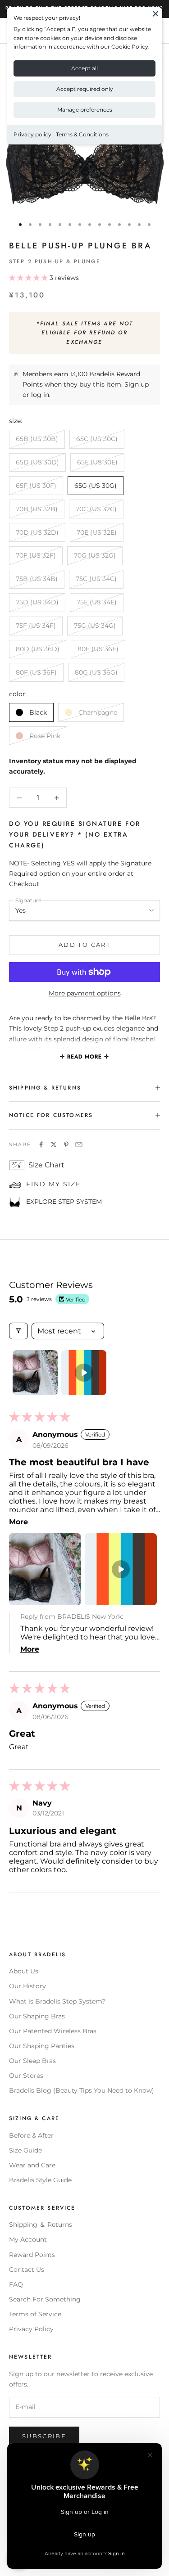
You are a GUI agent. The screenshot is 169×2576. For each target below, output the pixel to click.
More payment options (85, 993)
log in (40, 395)
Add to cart (84, 945)
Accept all (84, 68)
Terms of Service (35, 2314)
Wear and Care (32, 2165)
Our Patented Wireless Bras (53, 2031)
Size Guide (25, 2150)
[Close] (155, 14)
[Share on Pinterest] (66, 1144)
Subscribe (44, 2436)
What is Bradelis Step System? (57, 2001)
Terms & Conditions (82, 134)
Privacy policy (32, 134)
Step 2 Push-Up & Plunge (55, 261)
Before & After (31, 2135)
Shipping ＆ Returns (41, 2225)
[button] (29, 278)
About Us (24, 1971)
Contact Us (27, 2270)
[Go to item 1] (35, 1373)
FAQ (16, 2284)
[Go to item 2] (84, 1373)
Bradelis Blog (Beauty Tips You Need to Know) (82, 2090)
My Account (28, 2239)
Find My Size (53, 1184)
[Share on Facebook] (41, 1144)
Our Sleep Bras (32, 2061)
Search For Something (45, 2299)
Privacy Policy (31, 2329)
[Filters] (18, 1331)
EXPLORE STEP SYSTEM (64, 1202)
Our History (27, 1986)
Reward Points (32, 2255)
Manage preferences (85, 110)
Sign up (137, 384)
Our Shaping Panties (42, 2046)
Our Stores (26, 2076)
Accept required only (85, 89)
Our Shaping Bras (37, 2016)
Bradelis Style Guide (40, 2180)
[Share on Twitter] (54, 1144)
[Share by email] (79, 1144)
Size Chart (46, 1165)
